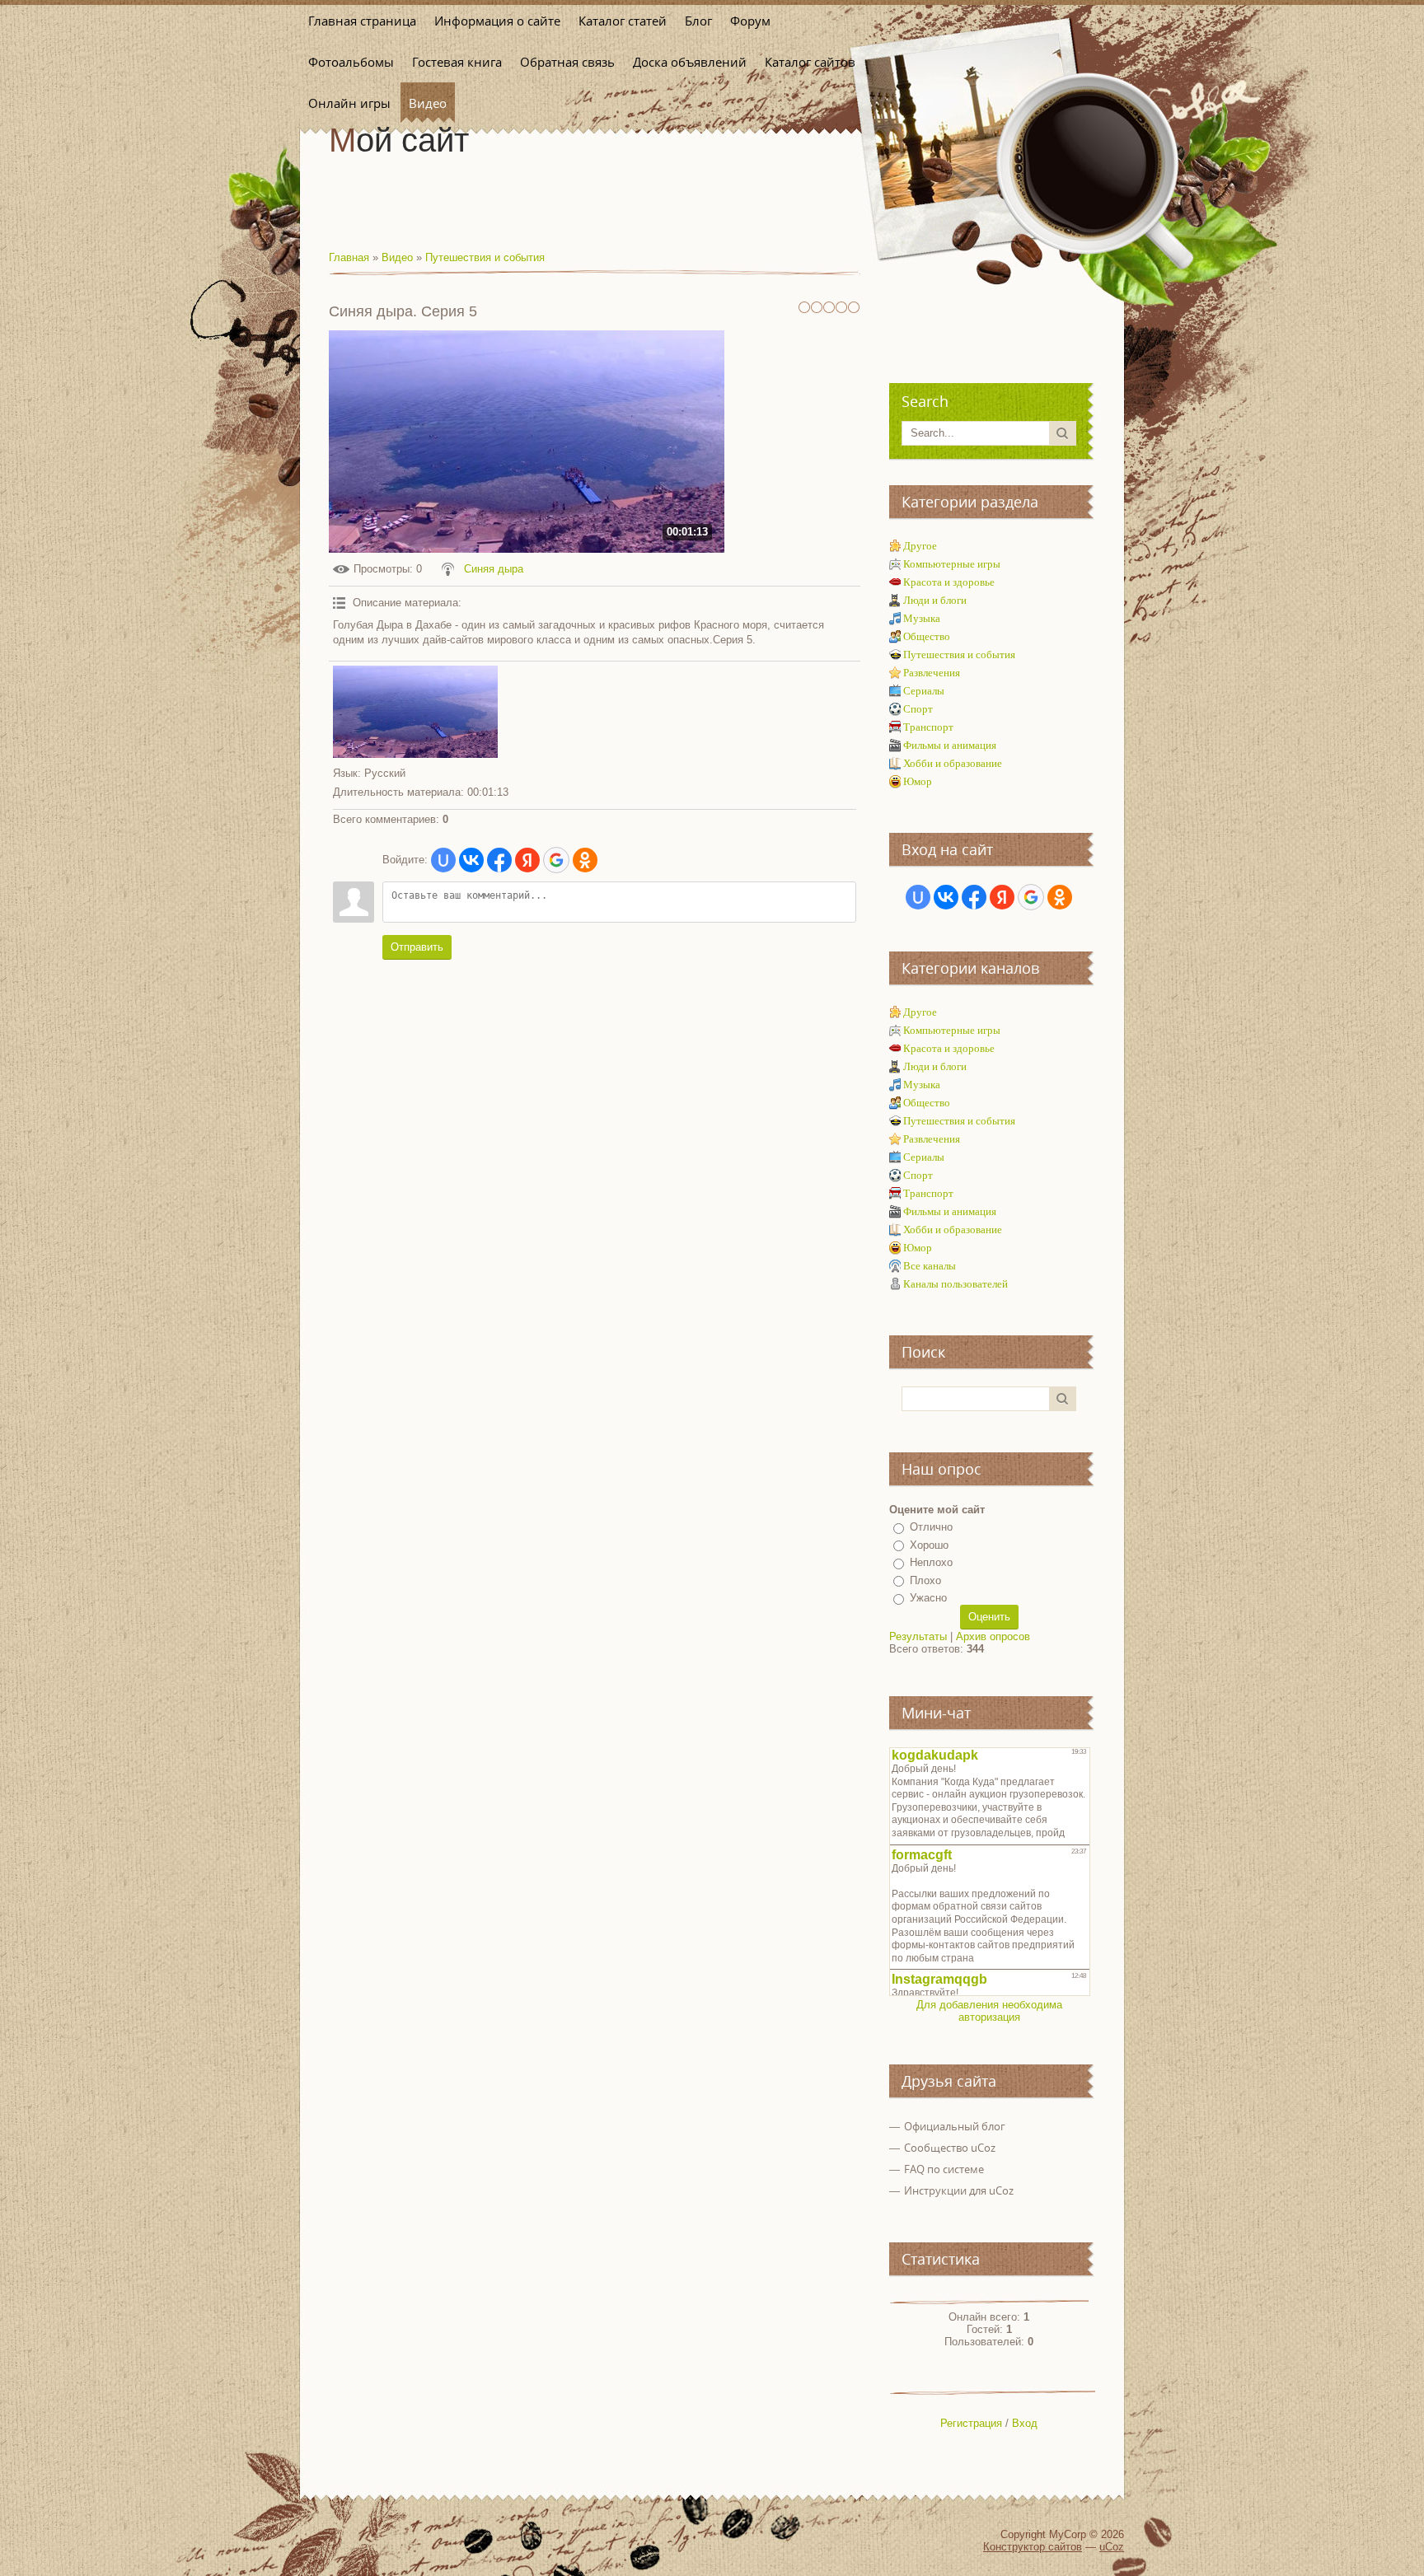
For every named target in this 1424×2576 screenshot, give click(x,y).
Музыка (922, 618)
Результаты (918, 1636)
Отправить (417, 947)
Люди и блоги (935, 600)
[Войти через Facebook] (499, 860)
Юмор (918, 781)
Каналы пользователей (956, 1284)
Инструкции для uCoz (959, 2190)
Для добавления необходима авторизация (989, 2011)
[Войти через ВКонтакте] (471, 860)
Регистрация (971, 2423)
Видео (397, 257)
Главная (349, 257)
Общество (927, 636)
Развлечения (932, 673)
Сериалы (924, 691)
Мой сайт (399, 140)
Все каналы (930, 1266)
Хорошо (929, 1545)
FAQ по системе (944, 2169)
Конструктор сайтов (1033, 2547)
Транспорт (928, 727)
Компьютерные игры (952, 564)
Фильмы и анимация (950, 745)
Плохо (925, 1580)
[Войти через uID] (443, 860)
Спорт (918, 709)
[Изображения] (415, 712)
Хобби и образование (953, 763)
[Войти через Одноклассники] (585, 860)
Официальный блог (955, 2126)
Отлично (931, 1527)
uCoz (1112, 2547)
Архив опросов (993, 1636)
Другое (920, 546)
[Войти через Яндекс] (527, 860)
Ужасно (928, 1598)
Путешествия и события (485, 257)
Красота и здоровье (949, 582)
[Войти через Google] (556, 860)
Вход (1025, 2423)
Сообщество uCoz (950, 2148)
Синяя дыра (494, 569)
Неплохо (931, 1562)
